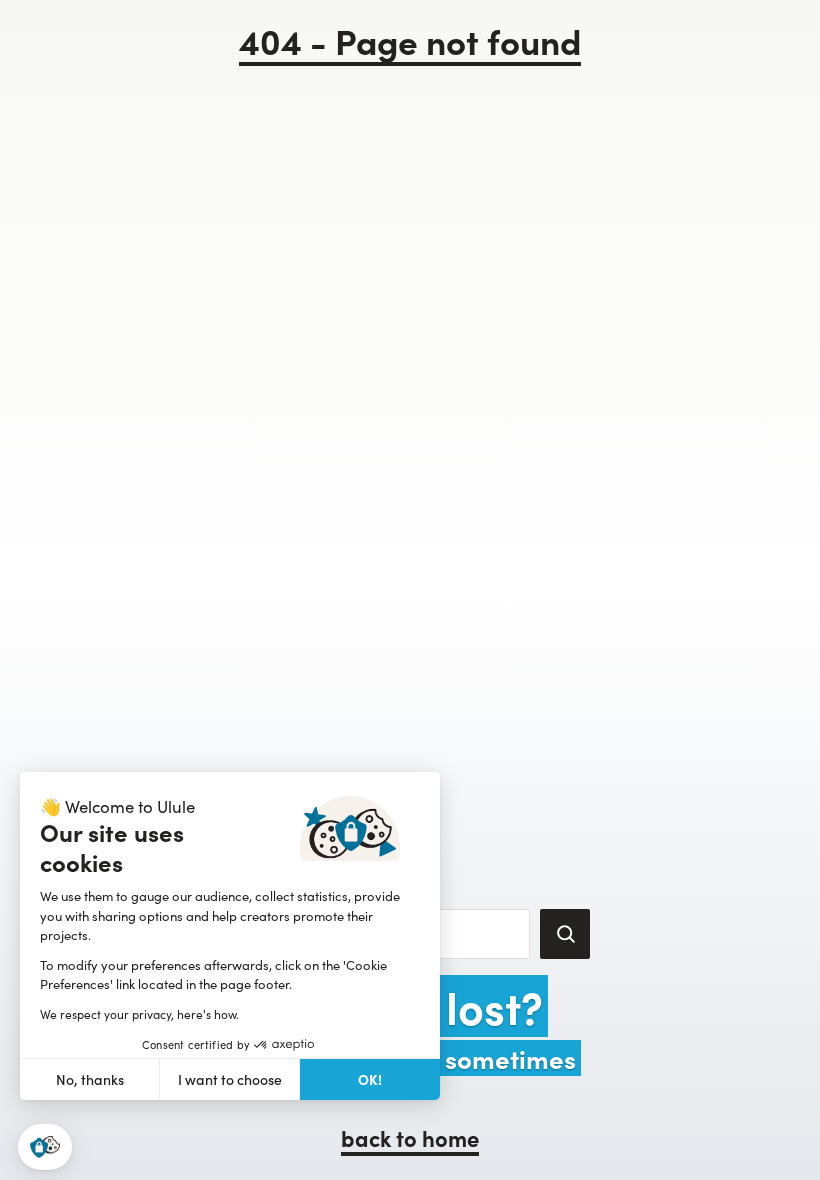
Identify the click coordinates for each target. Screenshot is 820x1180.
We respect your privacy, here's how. (139, 1014)
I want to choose (230, 1079)
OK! (370, 1079)
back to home (410, 1137)
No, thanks (90, 1079)
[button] (45, 1147)
